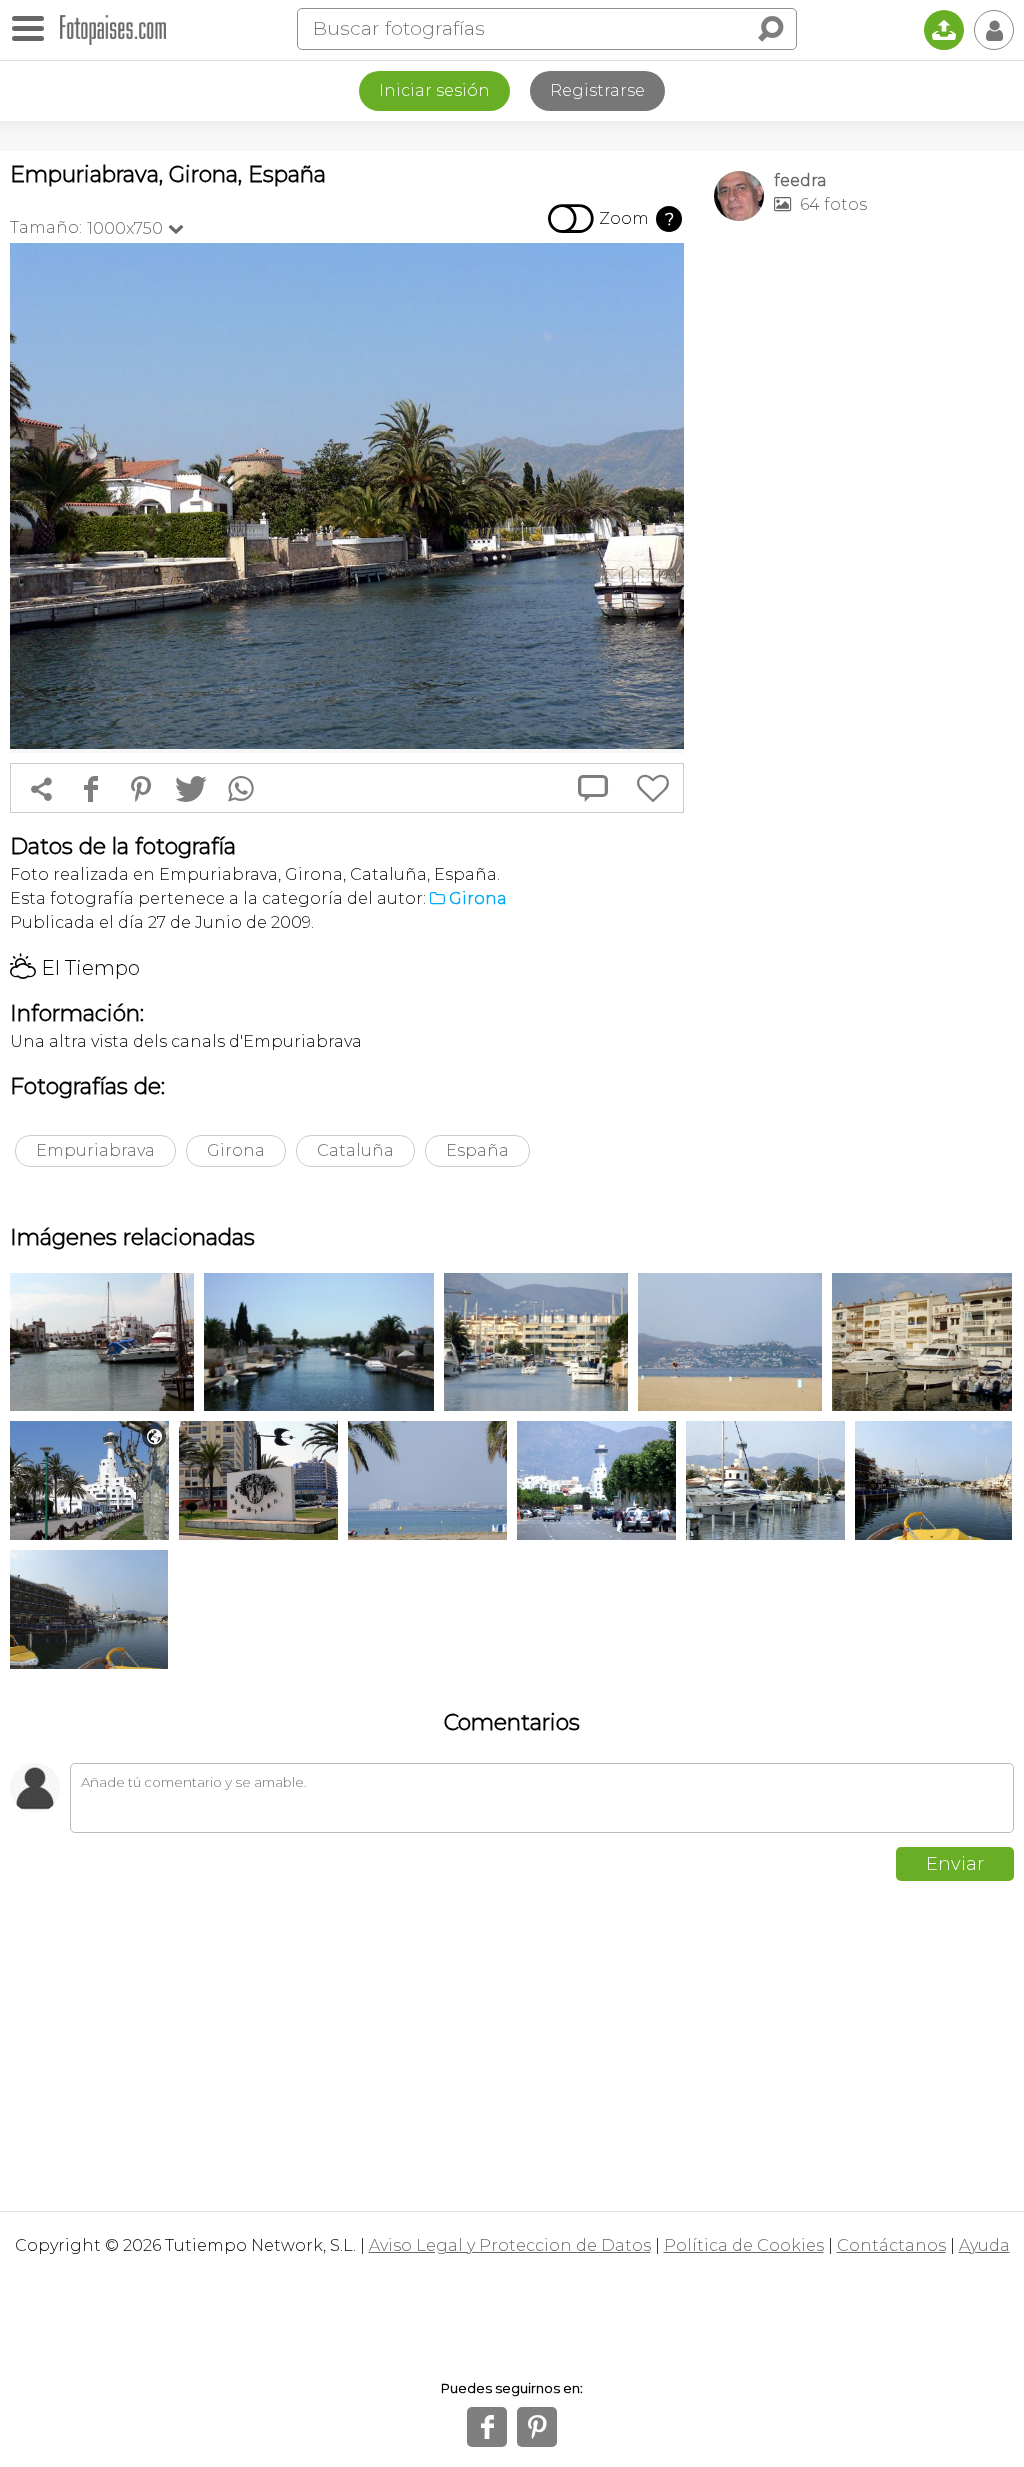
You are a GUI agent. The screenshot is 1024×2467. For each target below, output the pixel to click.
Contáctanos (891, 2245)
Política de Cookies (744, 2245)
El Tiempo (75, 968)
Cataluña (355, 1150)
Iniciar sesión (434, 90)
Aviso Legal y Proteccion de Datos (510, 2245)
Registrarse (597, 90)
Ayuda (984, 2245)
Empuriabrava (95, 1150)
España (477, 1150)
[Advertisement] (864, 376)
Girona (236, 1150)
